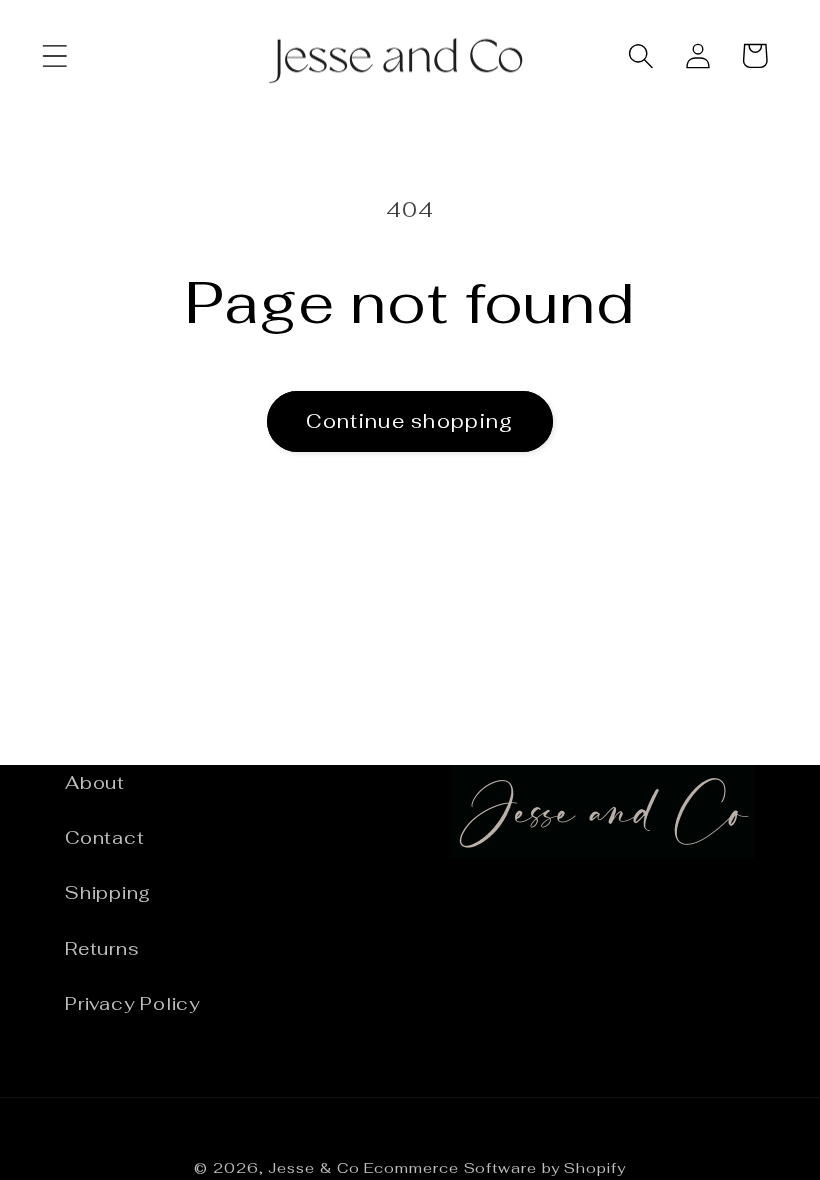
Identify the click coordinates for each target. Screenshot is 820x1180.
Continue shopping (409, 421)
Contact (104, 837)
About (95, 782)
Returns (102, 948)
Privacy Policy (132, 1003)
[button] (54, 55)
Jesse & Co (313, 1168)
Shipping (108, 892)
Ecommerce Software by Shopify (494, 1168)
